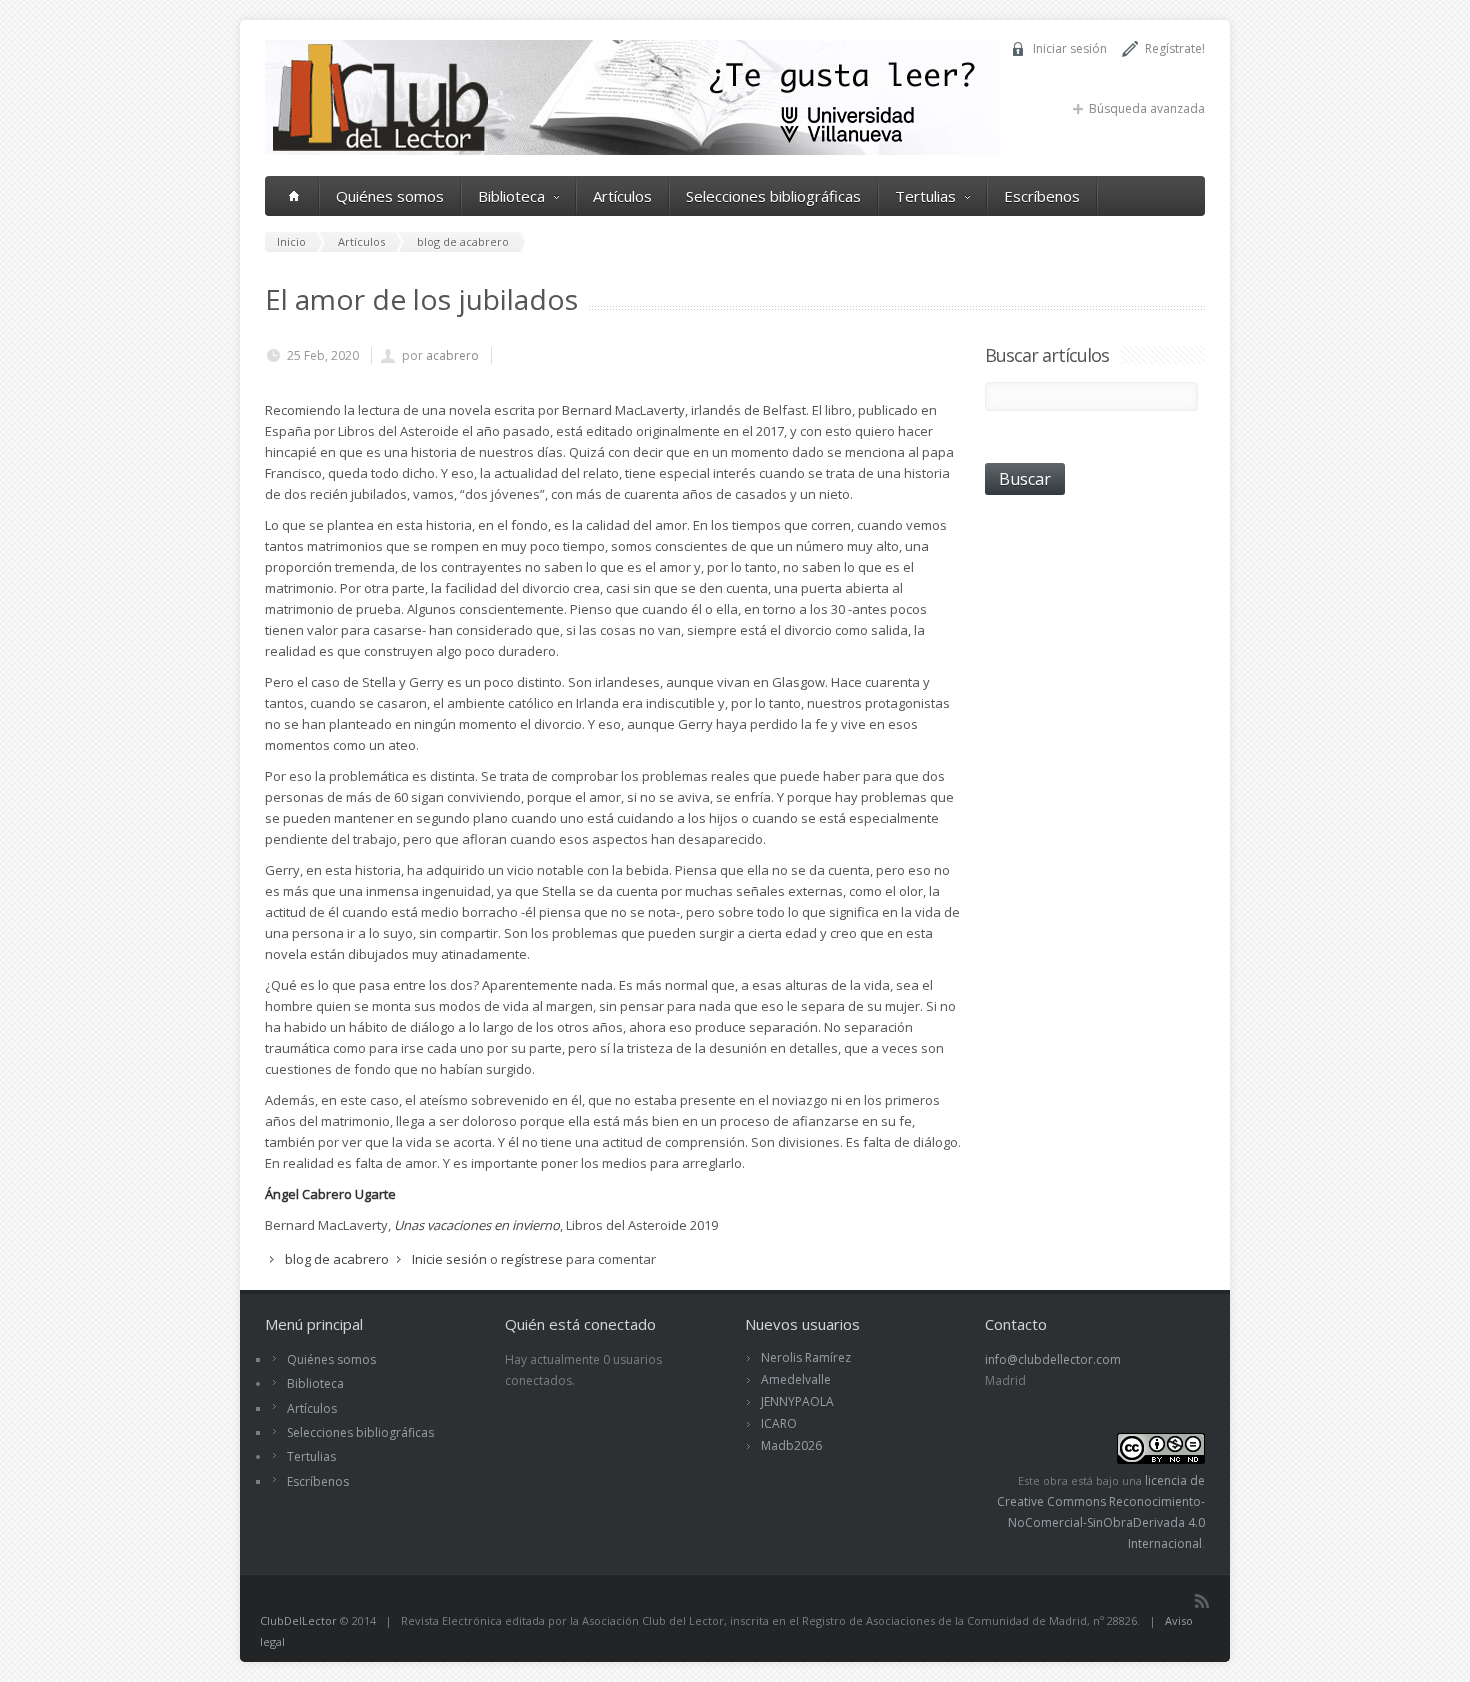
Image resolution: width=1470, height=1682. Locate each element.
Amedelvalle (796, 1379)
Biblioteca (511, 196)
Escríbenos (1042, 196)
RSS (1202, 1601)
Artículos (622, 196)
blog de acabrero (337, 1259)
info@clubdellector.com (1053, 1359)
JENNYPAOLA (797, 1401)
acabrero (452, 355)
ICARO (779, 1423)
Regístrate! (1175, 48)
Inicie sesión (449, 1259)
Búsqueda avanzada (1147, 108)
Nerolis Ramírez (806, 1357)
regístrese (532, 1259)
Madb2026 (791, 1445)
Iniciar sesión (1070, 48)
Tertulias (925, 196)
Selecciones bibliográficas (773, 196)
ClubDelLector (298, 1620)
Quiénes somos (390, 196)
